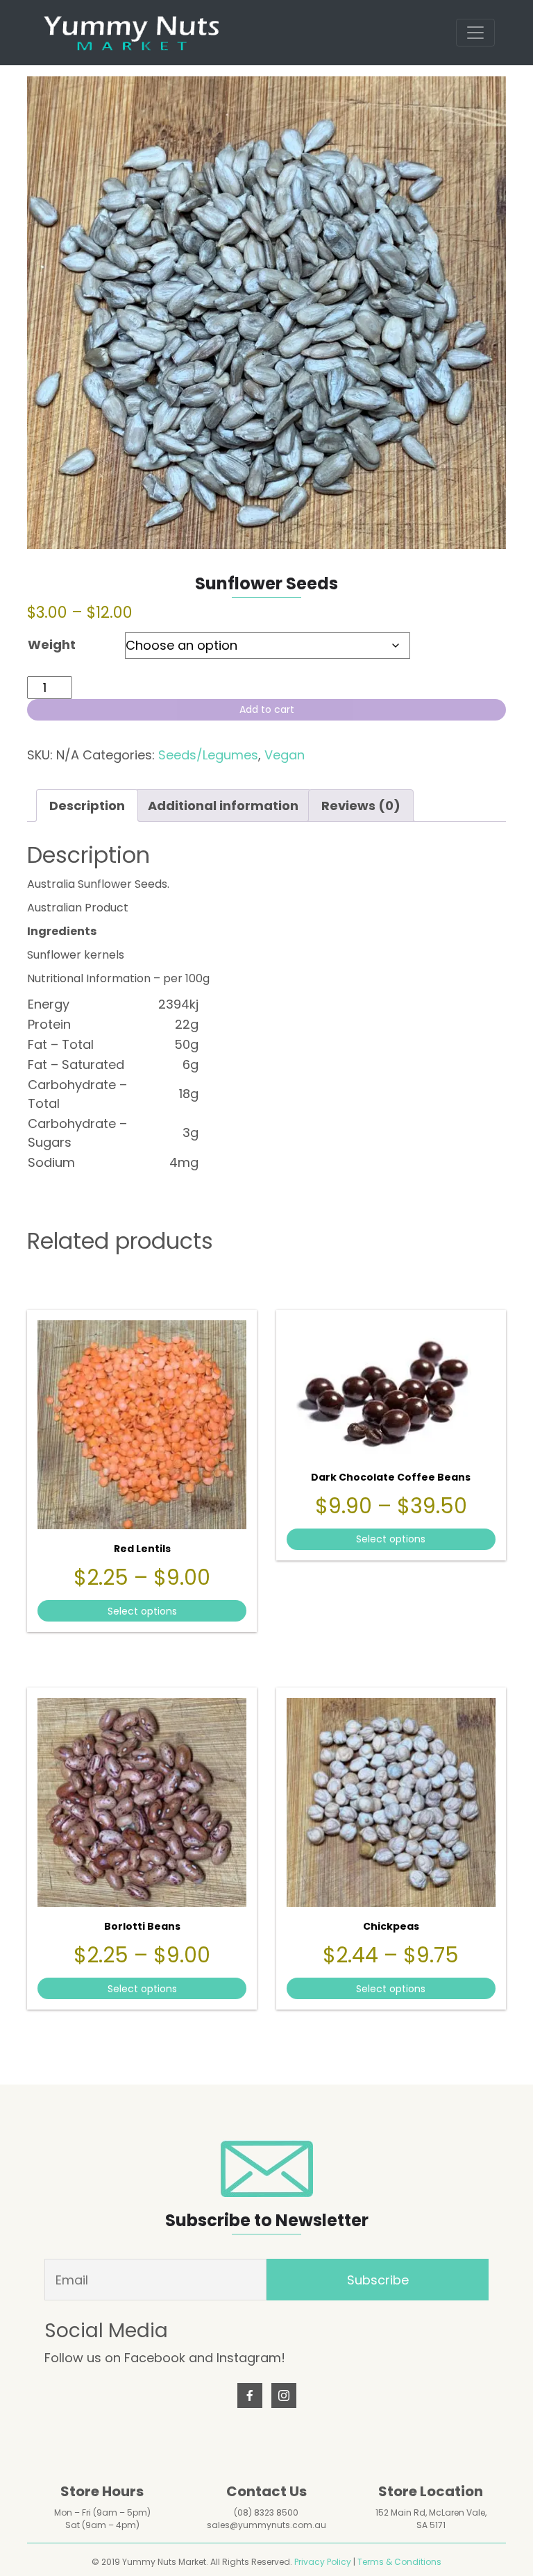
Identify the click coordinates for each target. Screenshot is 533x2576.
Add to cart (267, 709)
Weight (52, 645)
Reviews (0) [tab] (361, 806)
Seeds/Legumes (208, 755)
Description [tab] (87, 806)
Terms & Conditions (399, 2562)
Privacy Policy (323, 2562)
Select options (142, 1611)
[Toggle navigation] (475, 33)
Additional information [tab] (223, 806)
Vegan (285, 755)
